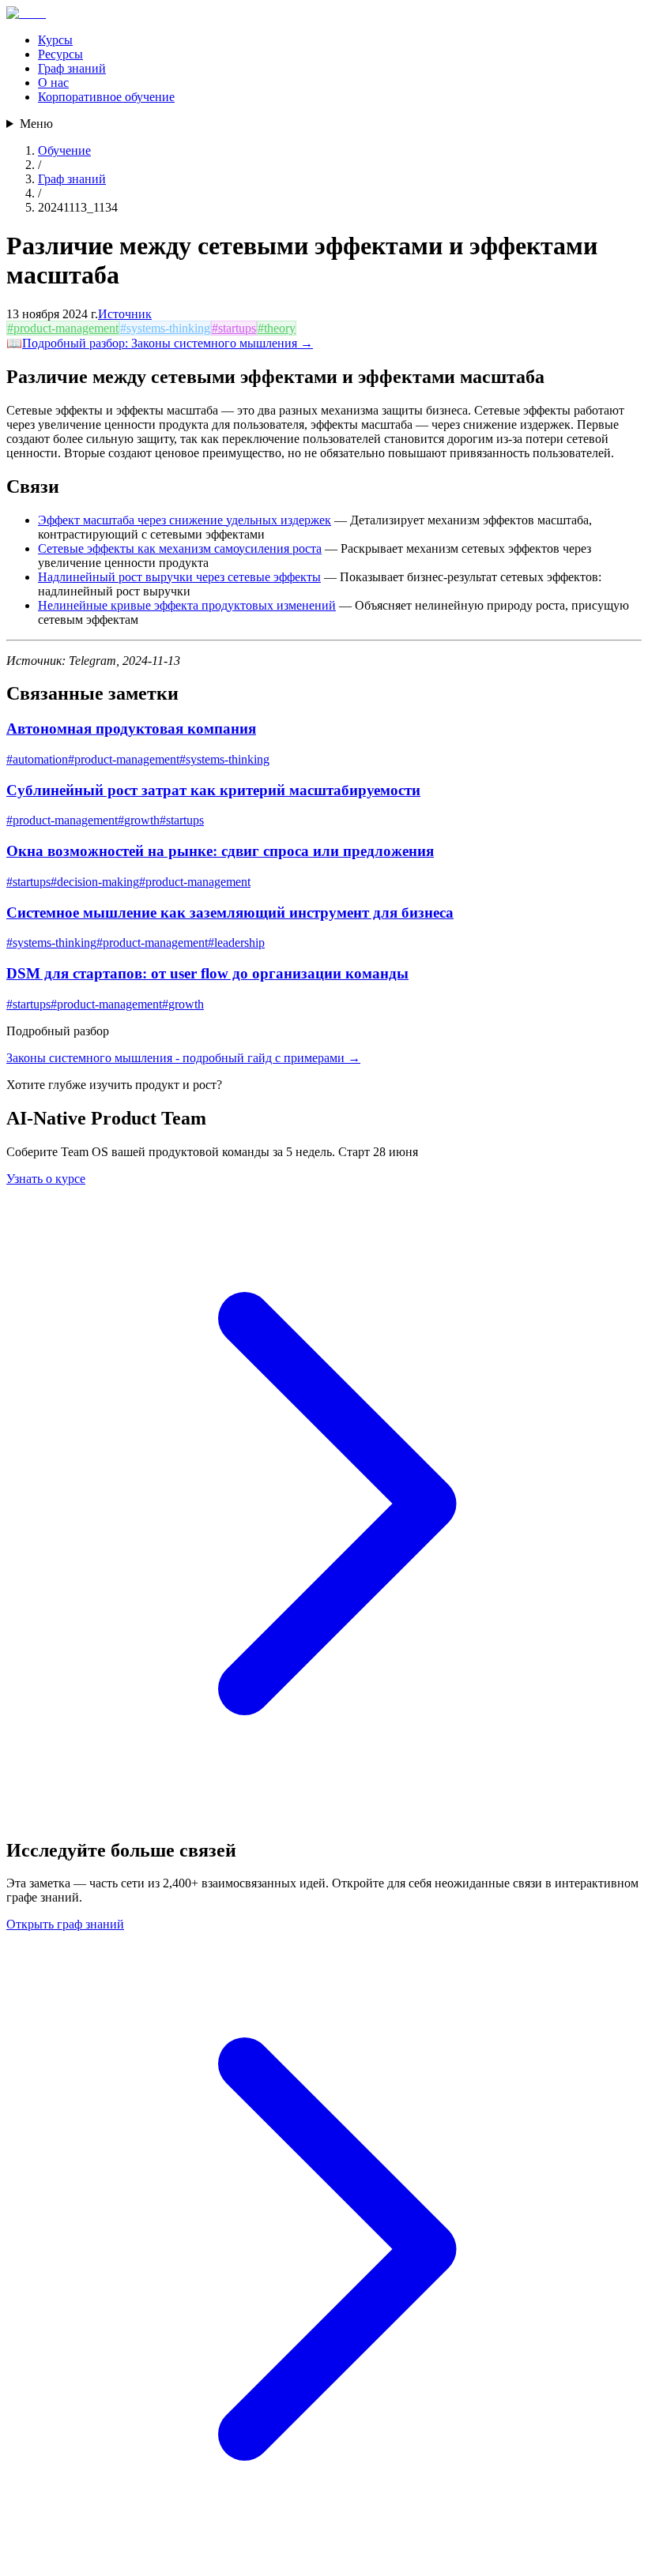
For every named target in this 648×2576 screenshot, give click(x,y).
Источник (125, 314)
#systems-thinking (165, 328)
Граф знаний (72, 68)
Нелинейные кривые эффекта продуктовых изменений (187, 605)
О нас (53, 83)
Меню (36, 124)
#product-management (63, 328)
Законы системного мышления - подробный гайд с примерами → (183, 1058)
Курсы (55, 40)
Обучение (64, 150)
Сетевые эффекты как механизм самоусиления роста (180, 548)
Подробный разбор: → (168, 343)
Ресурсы (60, 54)
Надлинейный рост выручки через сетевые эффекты (179, 577)
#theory (277, 328)
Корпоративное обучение (106, 97)
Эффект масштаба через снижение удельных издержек (185, 520)
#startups (234, 328)
